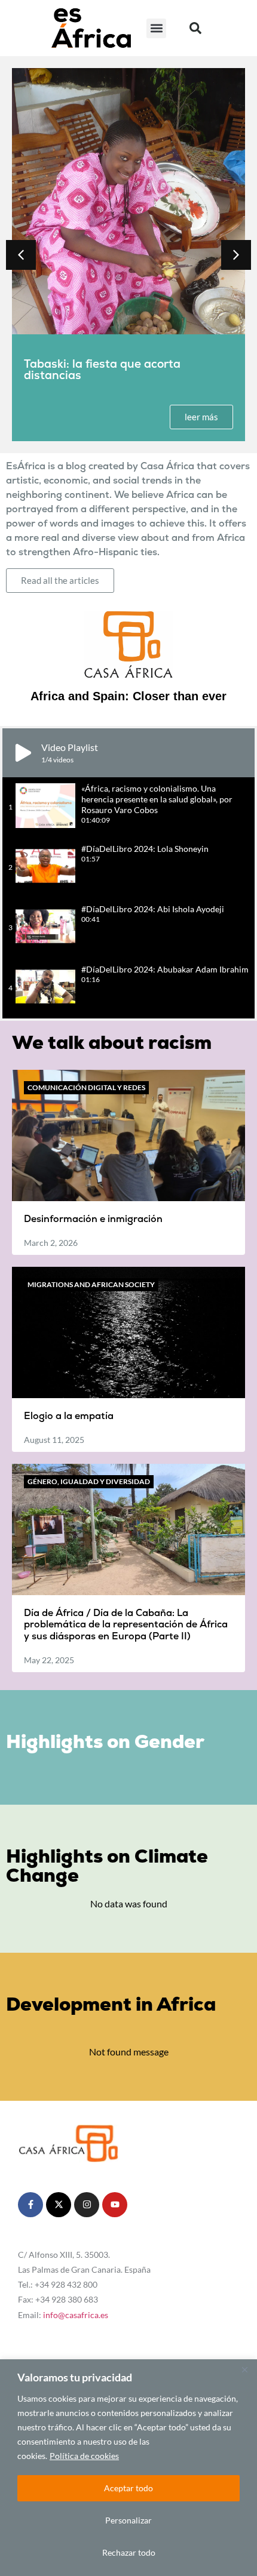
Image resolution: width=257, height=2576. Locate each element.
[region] (128, 2468)
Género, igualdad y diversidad (89, 1481)
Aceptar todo (128, 2488)
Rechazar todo (129, 2552)
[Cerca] (244, 2369)
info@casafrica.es (76, 2315)
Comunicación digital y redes (86, 1087)
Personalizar (128, 2520)
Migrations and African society (91, 1284)
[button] (156, 28)
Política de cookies (84, 2456)
